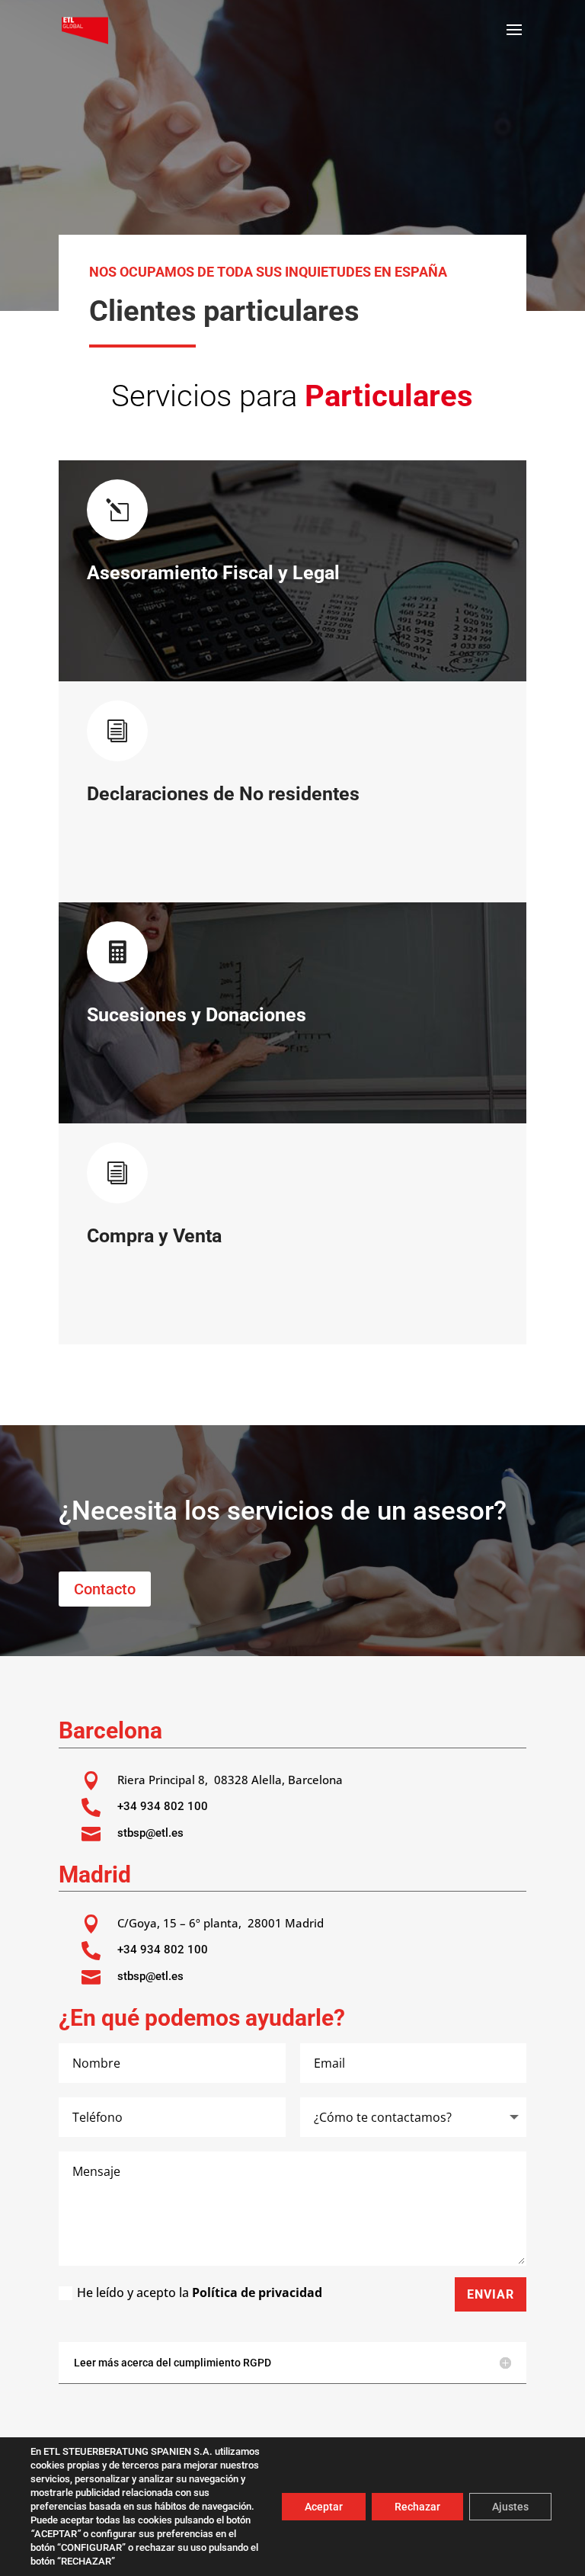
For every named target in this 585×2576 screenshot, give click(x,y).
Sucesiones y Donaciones (197, 1015)
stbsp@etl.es (150, 1833)
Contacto (105, 1589)
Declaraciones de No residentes (223, 794)
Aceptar (324, 2507)
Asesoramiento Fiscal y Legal (213, 573)
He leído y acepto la (200, 2292)
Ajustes (510, 2507)
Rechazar (417, 2507)
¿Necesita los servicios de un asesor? (283, 1511)
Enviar (491, 2294)
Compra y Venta (154, 1236)
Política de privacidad (257, 2292)
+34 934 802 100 (163, 1806)
